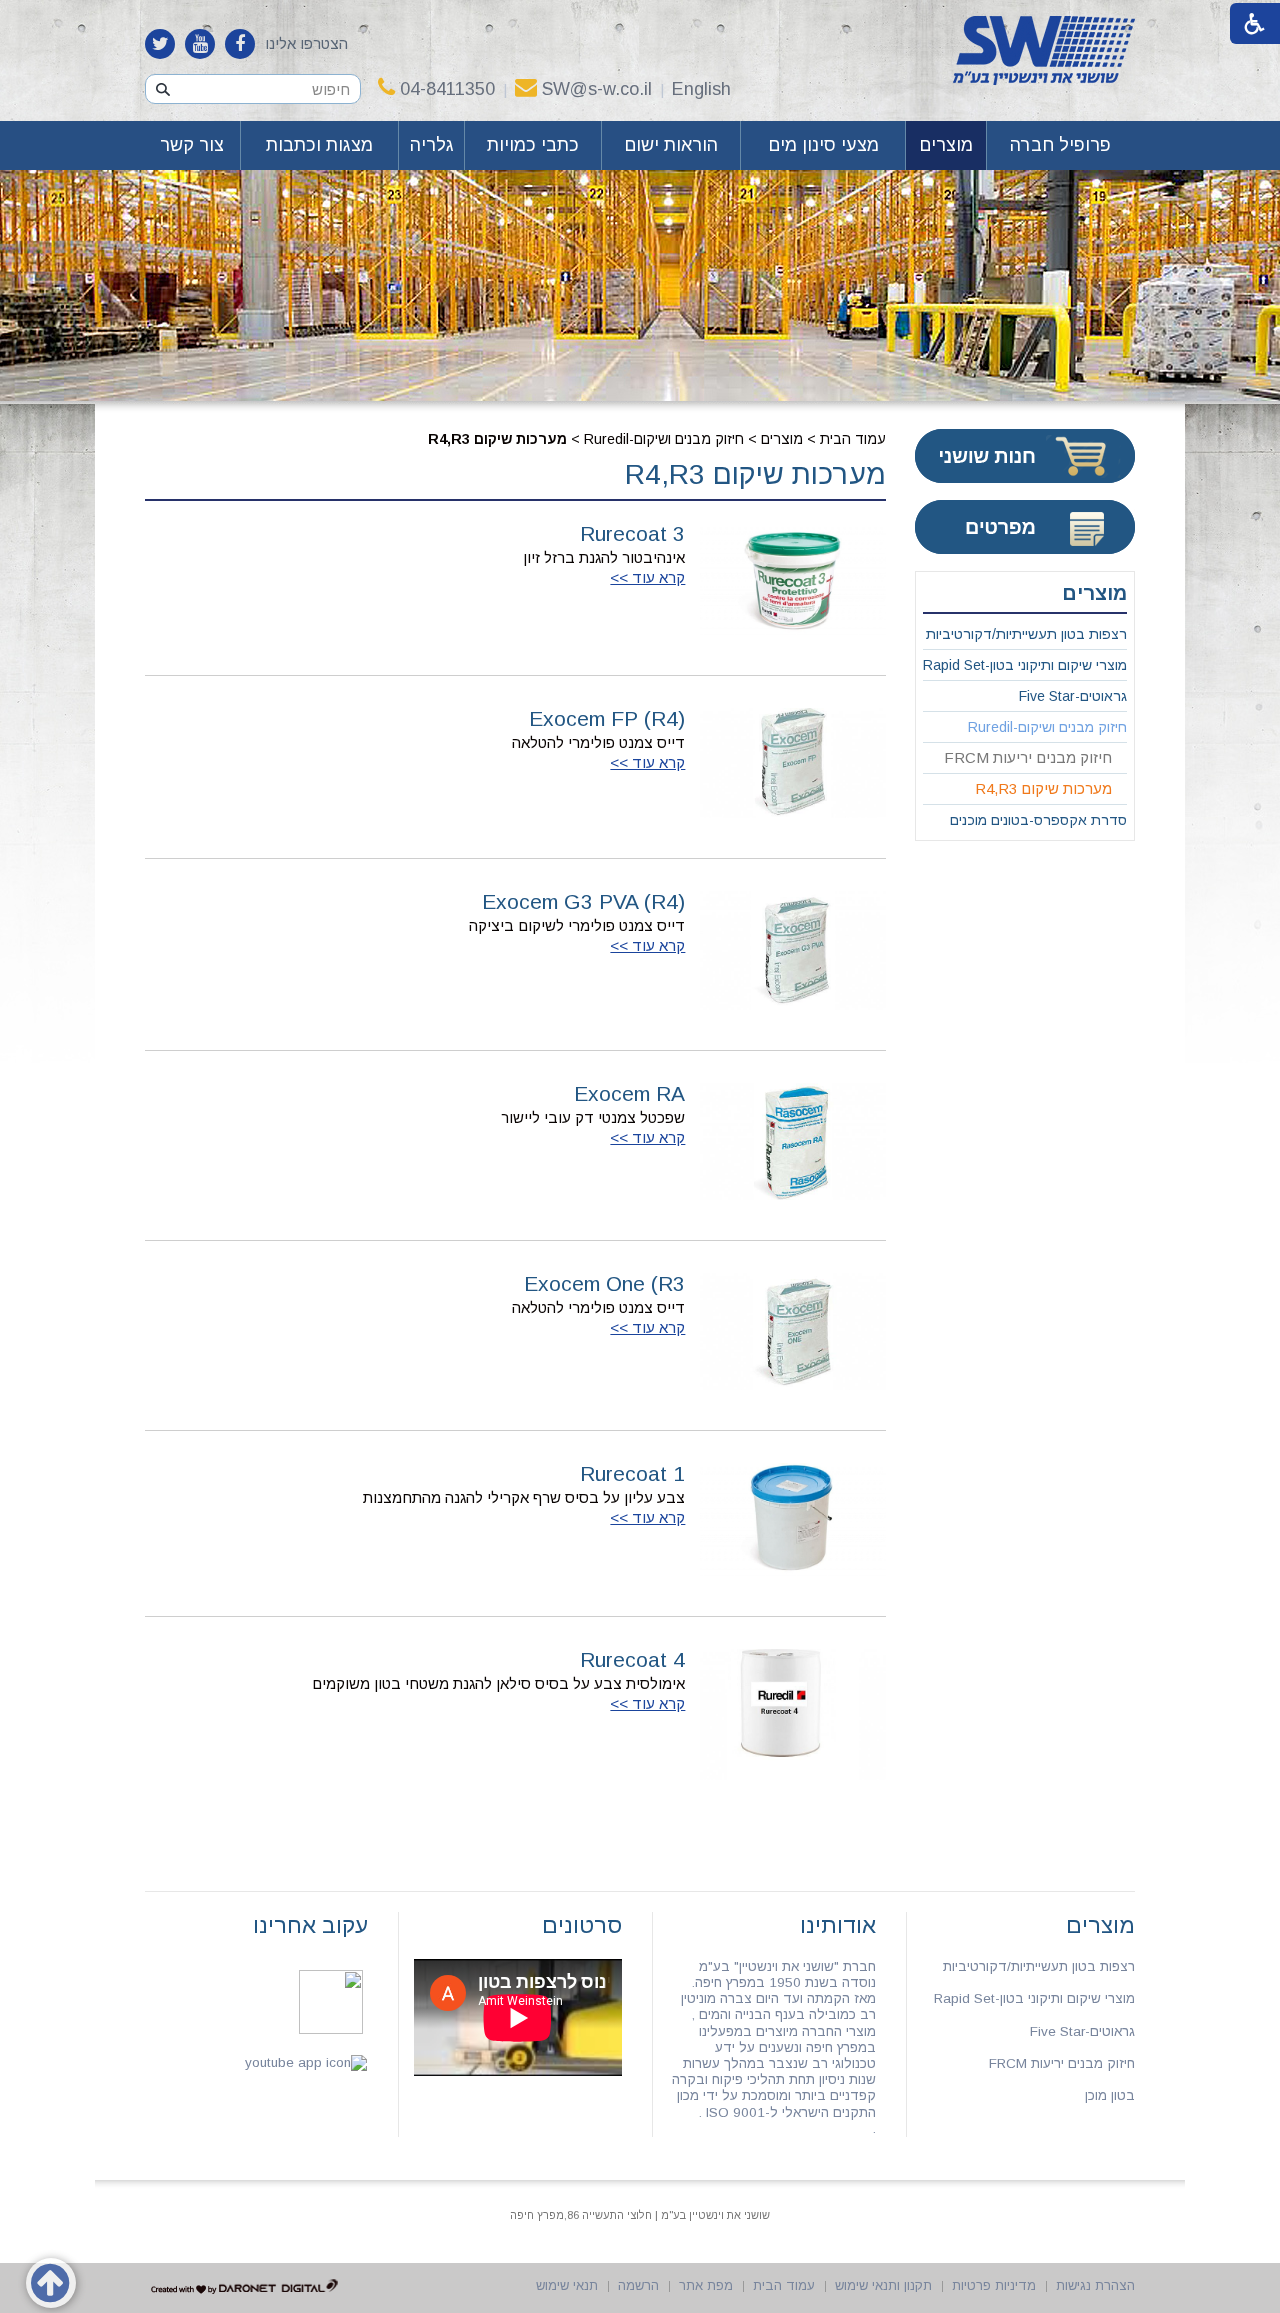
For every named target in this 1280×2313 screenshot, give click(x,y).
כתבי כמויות (533, 145)
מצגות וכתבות (319, 145)
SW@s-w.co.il (597, 89)
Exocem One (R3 (604, 1283)
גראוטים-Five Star (1073, 696)
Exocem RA (629, 1093)
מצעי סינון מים (823, 145)
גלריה (432, 145)
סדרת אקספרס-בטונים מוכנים (1038, 820)
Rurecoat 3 (632, 533)
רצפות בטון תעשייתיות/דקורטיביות (1026, 634)
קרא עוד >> (647, 577)
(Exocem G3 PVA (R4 (583, 901)
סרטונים (582, 1925)
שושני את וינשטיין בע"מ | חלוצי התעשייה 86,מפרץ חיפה (640, 2215)
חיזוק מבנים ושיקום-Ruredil (664, 439)
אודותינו (838, 1925)
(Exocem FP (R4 (607, 718)
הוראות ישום (671, 145)
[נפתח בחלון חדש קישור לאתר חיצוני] (240, 44)
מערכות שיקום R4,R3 (755, 474)
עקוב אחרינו (310, 1925)
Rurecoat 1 (632, 1473)
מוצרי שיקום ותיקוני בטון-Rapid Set (1025, 665)
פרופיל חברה (1060, 145)
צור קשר (192, 145)
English (701, 89)
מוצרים (946, 145)
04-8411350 (447, 89)
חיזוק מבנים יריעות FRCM (1028, 757)
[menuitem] (1061, 145)
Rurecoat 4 (632, 1659)
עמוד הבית (853, 439)
